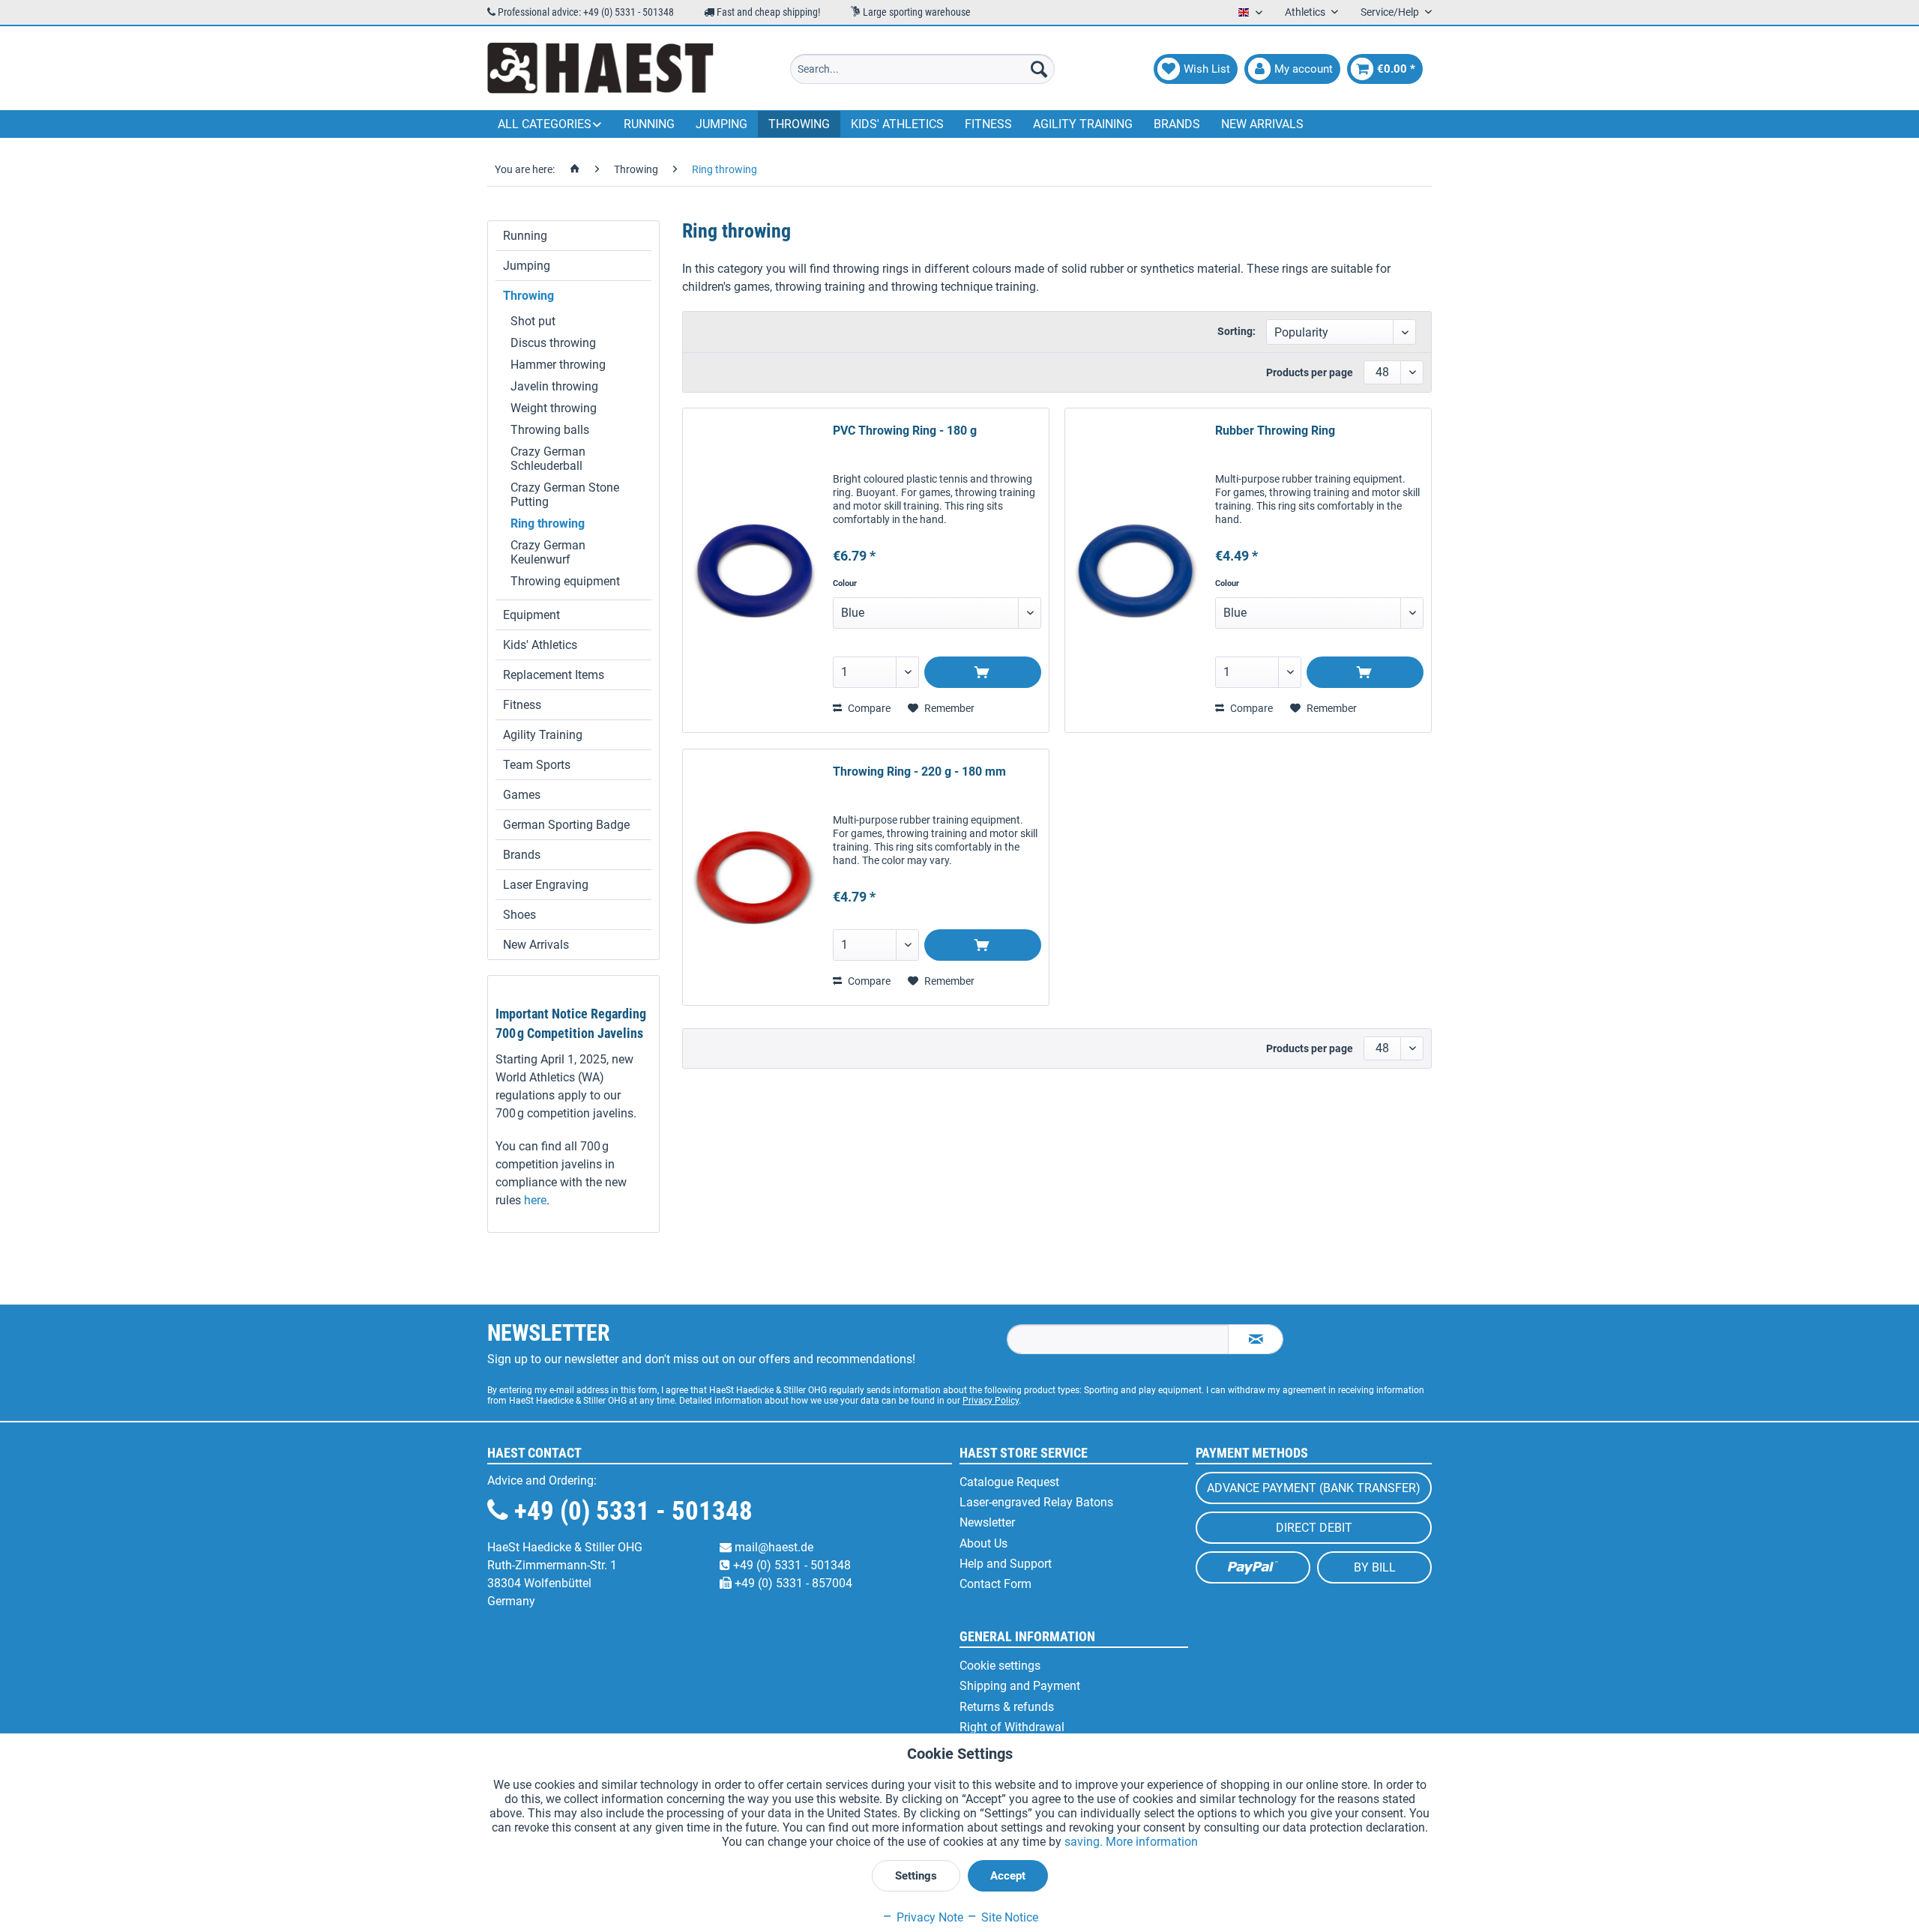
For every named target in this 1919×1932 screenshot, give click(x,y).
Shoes (519, 915)
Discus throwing (553, 343)
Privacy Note (928, 1917)
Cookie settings (1000, 1666)
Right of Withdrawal (1012, 1727)
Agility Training (543, 735)
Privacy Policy (991, 1401)
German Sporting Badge (566, 825)
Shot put (533, 321)
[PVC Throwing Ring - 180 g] (754, 570)
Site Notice (1008, 1917)
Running (525, 236)
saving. (1085, 1842)
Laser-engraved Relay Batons (1036, 1502)
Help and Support (1006, 1564)
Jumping (527, 266)
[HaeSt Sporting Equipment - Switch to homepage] (600, 69)
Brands (522, 855)
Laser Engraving (546, 885)
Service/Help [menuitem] (1391, 12)
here (535, 1200)
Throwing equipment (565, 581)
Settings (916, 1876)
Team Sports (537, 765)
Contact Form (995, 1584)
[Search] (1039, 69)
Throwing (528, 296)
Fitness (522, 705)
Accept (1008, 1876)
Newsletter (987, 1522)
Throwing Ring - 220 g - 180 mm (919, 772)
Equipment (531, 615)
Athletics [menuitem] (1306, 12)
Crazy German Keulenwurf (548, 552)
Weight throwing (554, 408)
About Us (983, 1543)
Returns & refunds (1007, 1707)
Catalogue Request (1009, 1482)
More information (1152, 1842)
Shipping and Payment (1020, 1686)
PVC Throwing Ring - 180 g (905, 431)
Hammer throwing (558, 365)
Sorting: (1236, 331)
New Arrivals (536, 945)
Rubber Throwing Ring (1275, 431)
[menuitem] (922, 69)
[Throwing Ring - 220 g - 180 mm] (754, 877)
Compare (868, 708)
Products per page (1310, 372)
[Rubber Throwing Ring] (1136, 570)
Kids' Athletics (540, 645)
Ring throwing (548, 523)
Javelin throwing (554, 386)
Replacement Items (554, 675)
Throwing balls (550, 430)
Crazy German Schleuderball (548, 459)
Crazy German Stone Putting (565, 495)
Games (522, 795)
